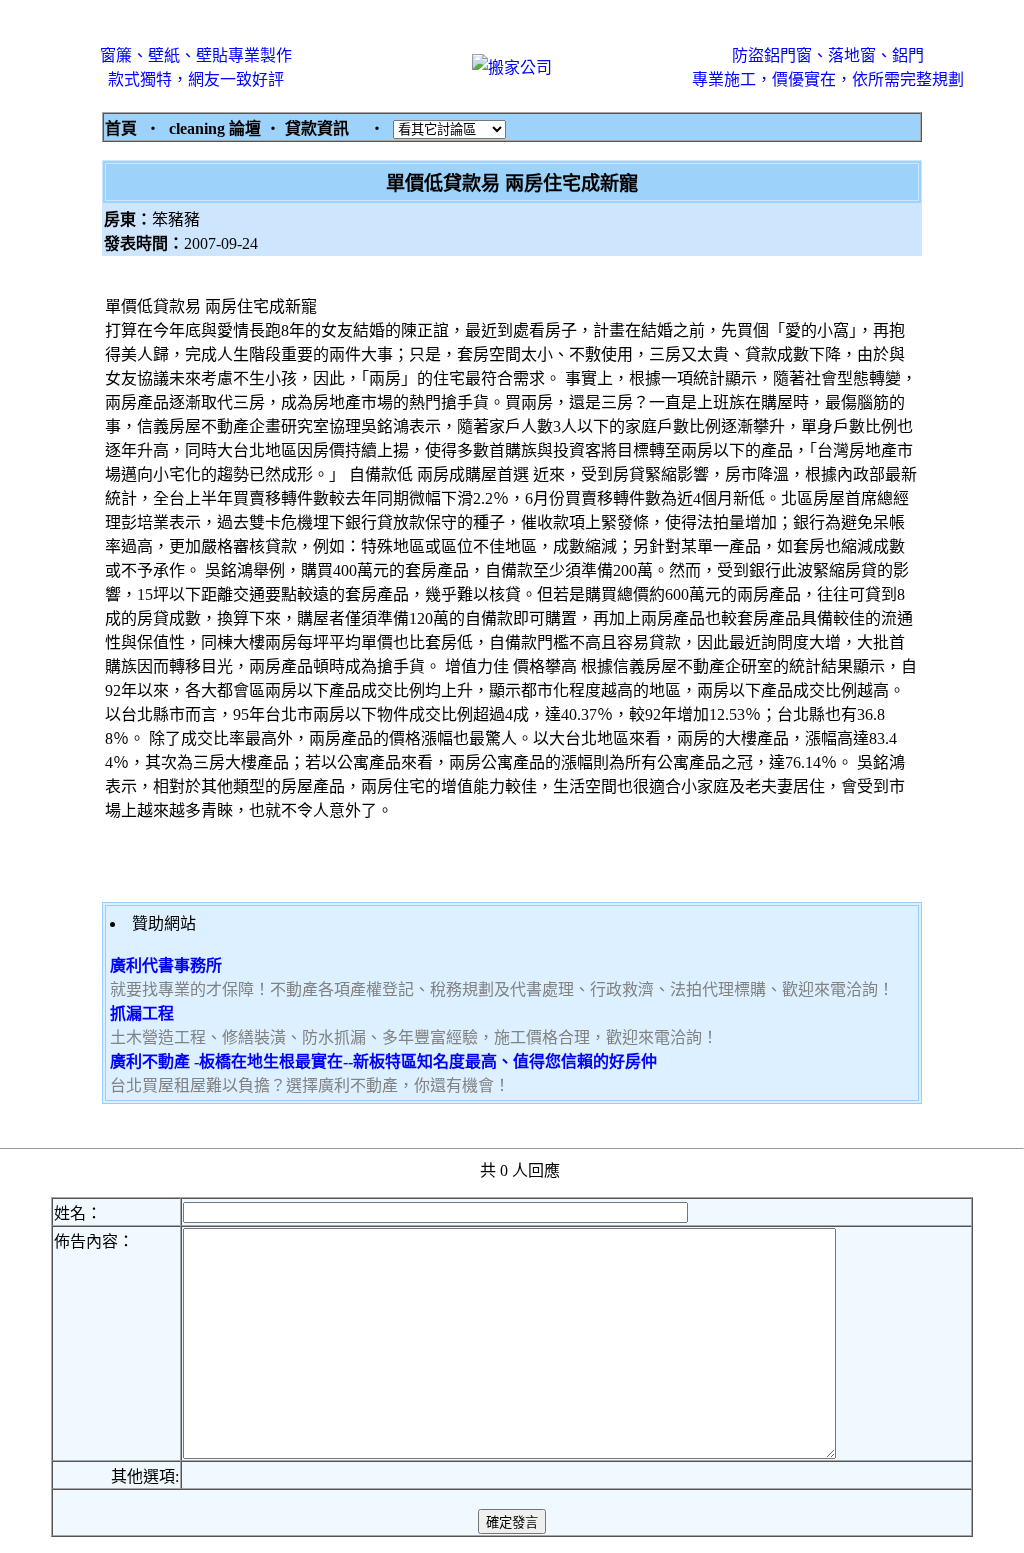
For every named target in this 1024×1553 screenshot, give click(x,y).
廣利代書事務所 (166, 965)
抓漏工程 (142, 1013)
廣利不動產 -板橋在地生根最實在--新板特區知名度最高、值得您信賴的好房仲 (383, 1061)
